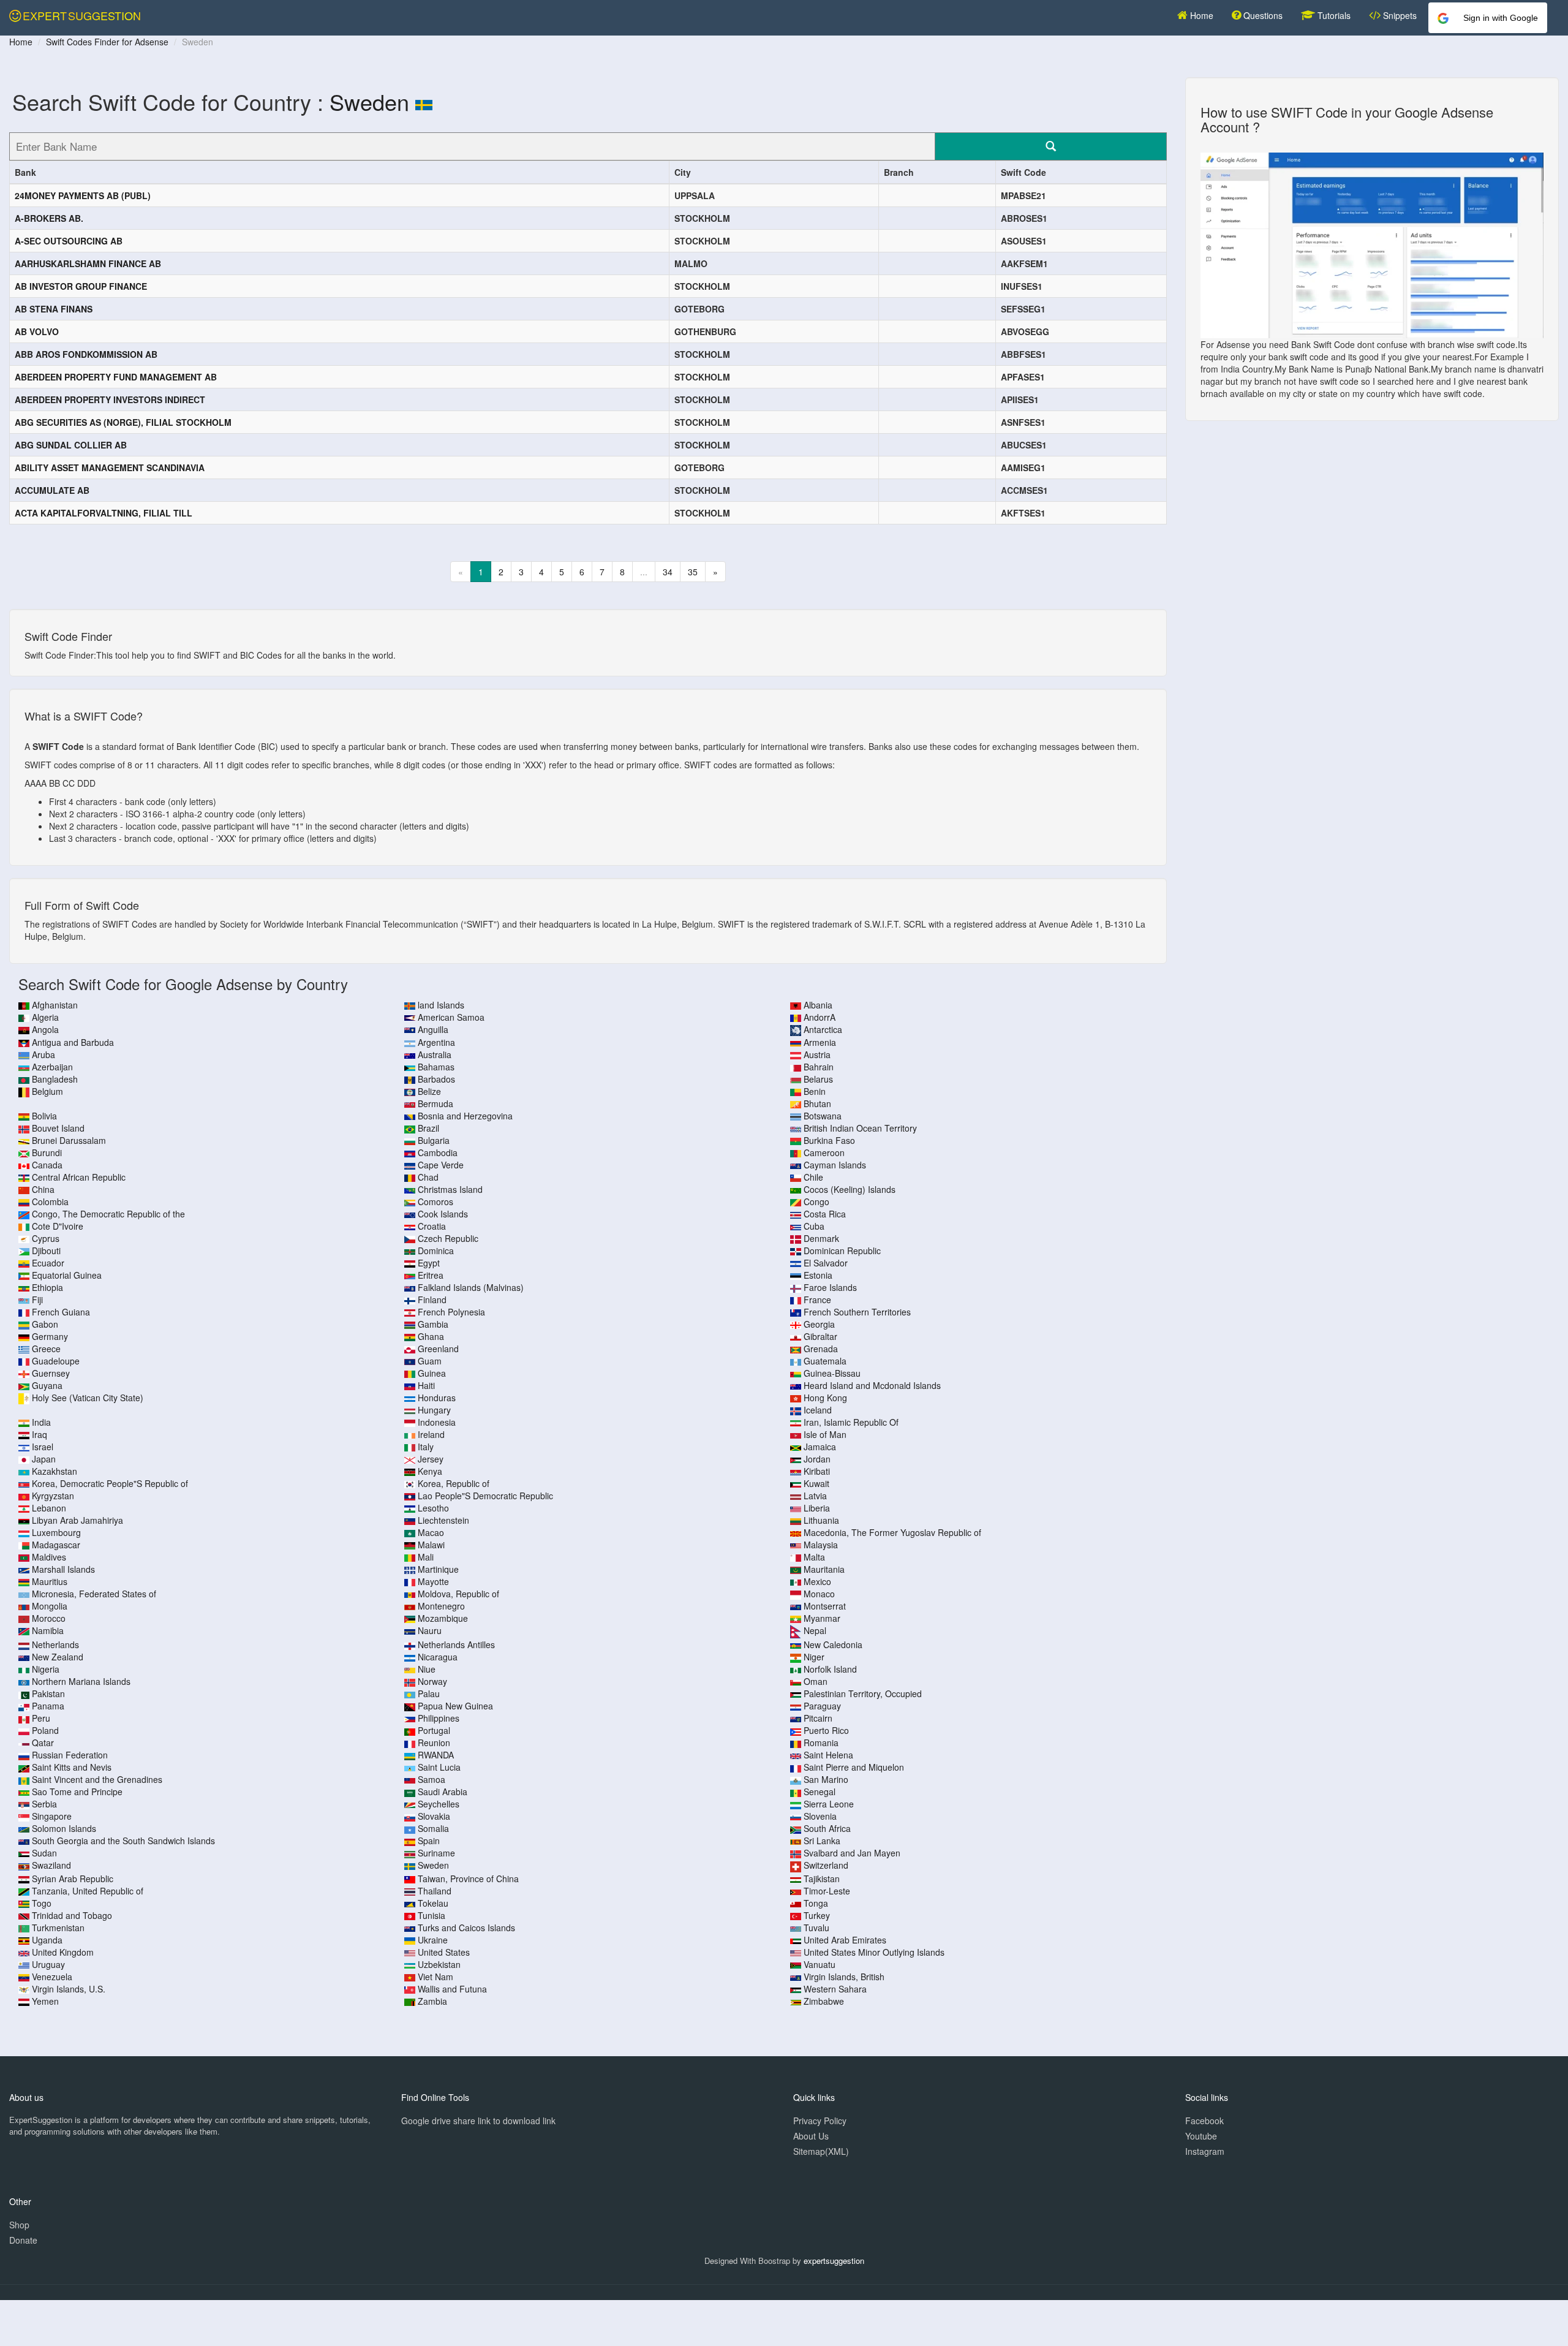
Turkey (817, 1915)
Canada (47, 1165)
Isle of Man (825, 1434)
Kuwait (816, 1483)
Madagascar (56, 1545)
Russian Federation (70, 1755)
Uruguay (48, 1964)
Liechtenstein (443, 1520)
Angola (45, 1029)
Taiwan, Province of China (468, 1879)
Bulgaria (434, 1140)
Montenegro (441, 1606)
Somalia (433, 1828)
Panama (48, 1706)
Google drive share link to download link (478, 2121)
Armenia (820, 1042)
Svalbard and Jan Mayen (852, 1853)
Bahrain (819, 1067)
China (43, 1189)
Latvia (815, 1496)
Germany (50, 1336)
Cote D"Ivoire (58, 1226)
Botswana (823, 1116)
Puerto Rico (826, 1730)
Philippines (439, 1718)
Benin (815, 1091)
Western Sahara (835, 1989)
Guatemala (825, 1361)
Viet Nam (435, 1977)
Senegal (820, 1792)
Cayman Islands (835, 1165)
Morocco (49, 1618)
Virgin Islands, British (844, 1977)
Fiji (37, 1300)
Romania (821, 1742)
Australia (435, 1054)
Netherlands (55, 1644)
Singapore (52, 1816)
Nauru (430, 1630)
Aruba (43, 1054)
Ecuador (48, 1263)
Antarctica (823, 1029)
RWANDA (436, 1755)
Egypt (429, 1263)
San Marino (826, 1779)
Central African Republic (79, 1177)
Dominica (436, 1251)
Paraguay (822, 1706)
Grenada (821, 1349)
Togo (42, 1903)
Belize (429, 1091)
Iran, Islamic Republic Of (851, 1422)
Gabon (45, 1324)
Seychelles (439, 1804)
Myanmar (822, 1618)
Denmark (821, 1238)
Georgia (819, 1324)
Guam (430, 1361)
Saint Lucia (439, 1767)
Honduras (437, 1398)
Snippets (1399, 15)
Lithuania (821, 1520)
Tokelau (433, 1903)
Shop (19, 2225)
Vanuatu (820, 1964)
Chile (813, 1177)
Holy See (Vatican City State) (88, 1398)
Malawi (431, 1545)
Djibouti (46, 1251)
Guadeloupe (56, 1361)
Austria (817, 1054)
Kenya (430, 1471)
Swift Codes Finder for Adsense (107, 42)
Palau (429, 1693)
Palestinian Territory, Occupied (863, 1693)
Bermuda (435, 1103)
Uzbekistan (439, 1964)
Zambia (432, 2001)
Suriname (436, 1853)
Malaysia (821, 1545)
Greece (46, 1349)
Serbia (44, 1804)
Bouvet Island (58, 1128)
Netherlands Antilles (456, 1644)
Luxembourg (56, 1532)
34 (668, 572)
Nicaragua (438, 1657)
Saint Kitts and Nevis (72, 1767)
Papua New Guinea (455, 1706)
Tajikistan (822, 1879)
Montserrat (825, 1606)
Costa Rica (825, 1214)
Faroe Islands (830, 1287)
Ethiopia (47, 1287)
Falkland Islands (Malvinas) (471, 1287)
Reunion (434, 1742)
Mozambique (443, 1618)
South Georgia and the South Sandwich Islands (123, 1841)
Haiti (426, 1385)
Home (1200, 15)
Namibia (48, 1630)
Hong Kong (825, 1398)
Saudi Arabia (443, 1792)
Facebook (1204, 2121)
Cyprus (46, 1238)
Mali (426, 1557)
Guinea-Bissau (832, 1373)
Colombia (50, 1201)
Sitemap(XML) (821, 2151)
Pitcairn (818, 1718)
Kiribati (817, 1471)
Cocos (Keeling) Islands (850, 1189)
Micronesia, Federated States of (94, 1594)
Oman (816, 1681)
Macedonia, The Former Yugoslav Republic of (892, 1532)
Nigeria (46, 1669)
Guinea (432, 1373)
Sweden (369, 101)
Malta (814, 1557)
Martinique (438, 1569)
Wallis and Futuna (452, 1989)
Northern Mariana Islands (81, 1681)
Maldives (49, 1557)
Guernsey (51, 1373)
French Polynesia (451, 1312)
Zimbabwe (824, 2001)
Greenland (438, 1349)
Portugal (434, 1730)
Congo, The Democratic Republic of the (108, 1214)
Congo (816, 1201)
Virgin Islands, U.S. (69, 1989)
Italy (426, 1447)
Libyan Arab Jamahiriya (77, 1520)
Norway (432, 1681)
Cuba (814, 1226)
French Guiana (61, 1312)
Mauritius (50, 1581)
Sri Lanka (822, 1841)
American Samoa (451, 1017)
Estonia (818, 1275)
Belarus (818, 1079)
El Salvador (826, 1263)
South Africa (827, 1828)
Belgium (47, 1091)
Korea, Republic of (454, 1483)
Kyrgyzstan (53, 1496)
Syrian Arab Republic (73, 1879)
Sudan (44, 1853)
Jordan (817, 1459)
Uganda (47, 1940)
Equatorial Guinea (67, 1275)
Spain (429, 1841)
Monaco (819, 1594)
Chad (428, 1177)
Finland (432, 1300)
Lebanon (49, 1508)
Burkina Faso (829, 1140)
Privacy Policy (820, 2121)
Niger (814, 1657)
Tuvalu (816, 1928)
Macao (431, 1532)
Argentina (436, 1042)
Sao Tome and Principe (77, 1792)
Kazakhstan (55, 1471)
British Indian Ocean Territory (860, 1128)
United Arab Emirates (845, 1940)
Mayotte (433, 1581)
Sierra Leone (829, 1804)
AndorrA (820, 1017)
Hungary (434, 1410)
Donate (23, 2240)
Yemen (45, 2001)
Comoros (435, 1201)
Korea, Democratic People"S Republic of (110, 1483)
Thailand (435, 1891)
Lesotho (433, 1508)
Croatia (432, 1226)
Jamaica (820, 1447)
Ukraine (433, 1940)
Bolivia (44, 1116)
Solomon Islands (64, 1828)
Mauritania (824, 1569)
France (817, 1300)
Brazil (428, 1128)
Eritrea (431, 1275)
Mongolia (50, 1606)
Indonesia (437, 1422)
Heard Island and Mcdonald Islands (872, 1385)
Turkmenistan (58, 1928)
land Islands (441, 1005)
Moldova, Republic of (458, 1594)
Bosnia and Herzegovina (465, 1116)
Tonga (816, 1903)
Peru (41, 1718)
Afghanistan (55, 1005)
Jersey (431, 1459)
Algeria (45, 1017)
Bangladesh (55, 1079)
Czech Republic (448, 1238)
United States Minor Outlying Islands (874, 1952)
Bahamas (436, 1067)
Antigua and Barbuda (73, 1042)
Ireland (431, 1434)
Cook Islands (443, 1214)
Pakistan (48, 1693)
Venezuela (52, 1977)
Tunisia (432, 1915)
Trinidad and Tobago (72, 1915)
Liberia (817, 1508)
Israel (43, 1447)
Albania (818, 1005)
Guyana (47, 1385)
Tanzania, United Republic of (88, 1891)
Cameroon (824, 1152)
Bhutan (817, 1103)
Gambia (433, 1324)
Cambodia (438, 1152)
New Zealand (58, 1657)
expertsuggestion (834, 2261)
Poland (45, 1730)
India (41, 1422)
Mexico (817, 1581)
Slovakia (434, 1816)
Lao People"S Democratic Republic (485, 1496)
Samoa (432, 1779)
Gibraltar (820, 1336)
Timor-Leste (827, 1891)
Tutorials (1333, 15)
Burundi (47, 1152)
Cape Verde (441, 1165)
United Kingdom (63, 1952)
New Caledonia (833, 1644)
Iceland (818, 1410)
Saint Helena (828, 1755)
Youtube (1201, 2136)
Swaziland (51, 1865)
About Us (811, 2136)
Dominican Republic (842, 1251)
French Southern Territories (857, 1312)
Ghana (431, 1336)
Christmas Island (450, 1189)
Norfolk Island (830, 1669)
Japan (44, 1459)
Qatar (43, 1742)
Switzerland (826, 1865)
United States (444, 1952)
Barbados (436, 1079)
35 (693, 572)
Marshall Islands (63, 1569)
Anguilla (433, 1029)
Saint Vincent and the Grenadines (97, 1779)
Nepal (815, 1630)
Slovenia (820, 1816)
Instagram (1205, 2151)
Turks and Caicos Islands (466, 1928)
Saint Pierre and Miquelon (854, 1767)
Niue (427, 1669)
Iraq (40, 1434)
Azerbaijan (52, 1067)
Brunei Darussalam (69, 1140)
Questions (1262, 15)
